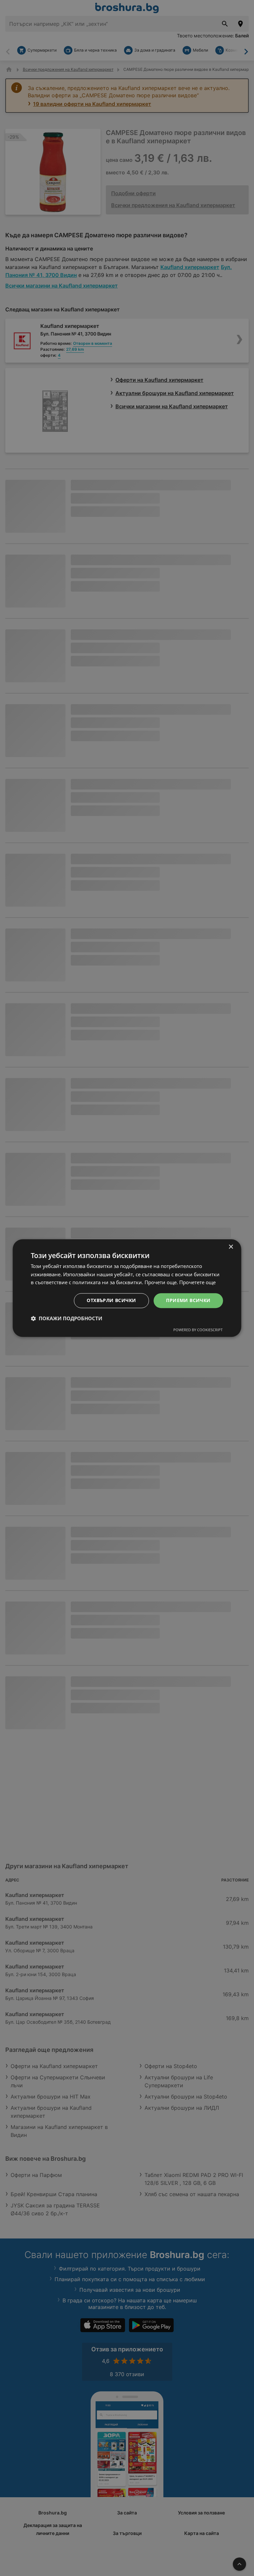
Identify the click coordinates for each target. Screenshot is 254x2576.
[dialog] (127, 1288)
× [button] (231, 1247)
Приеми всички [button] (188, 1300)
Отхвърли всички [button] (111, 1300)
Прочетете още (197, 1283)
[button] (66, 1318)
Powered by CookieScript (198, 1330)
